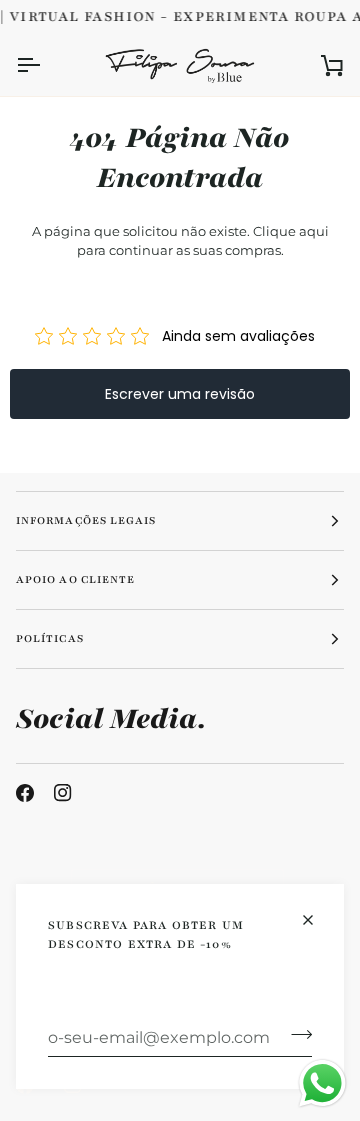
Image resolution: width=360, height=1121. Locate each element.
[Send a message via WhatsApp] (322, 1083)
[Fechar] (316, 920)
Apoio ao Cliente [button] (75, 579)
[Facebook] (25, 793)
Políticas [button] (50, 638)
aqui (314, 231)
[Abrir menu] (46, 64)
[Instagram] (63, 793)
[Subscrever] (295, 1035)
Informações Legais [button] (86, 520)
